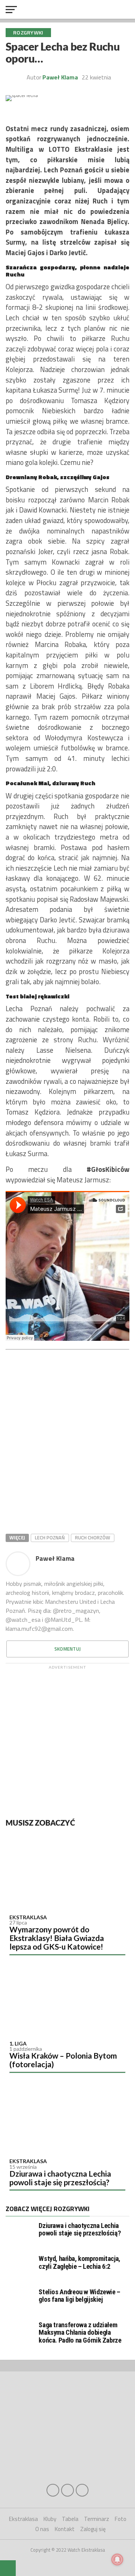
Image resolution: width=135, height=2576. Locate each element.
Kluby (50, 2519)
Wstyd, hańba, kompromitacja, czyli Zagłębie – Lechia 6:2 (79, 2262)
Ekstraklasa (28, 1917)
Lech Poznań (50, 1538)
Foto (121, 2519)
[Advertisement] (67, 1740)
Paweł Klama (60, 77)
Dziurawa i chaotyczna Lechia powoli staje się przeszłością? (60, 2178)
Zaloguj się (93, 2529)
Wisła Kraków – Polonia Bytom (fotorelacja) (63, 2060)
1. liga (18, 2043)
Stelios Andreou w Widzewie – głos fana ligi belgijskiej (79, 2296)
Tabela (70, 2519)
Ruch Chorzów (93, 1538)
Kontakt (65, 2529)
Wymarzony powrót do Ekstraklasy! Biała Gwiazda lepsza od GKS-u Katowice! (57, 1938)
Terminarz (97, 2519)
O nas (42, 2529)
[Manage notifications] (117, 2560)
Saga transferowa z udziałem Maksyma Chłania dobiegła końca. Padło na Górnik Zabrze (80, 2332)
